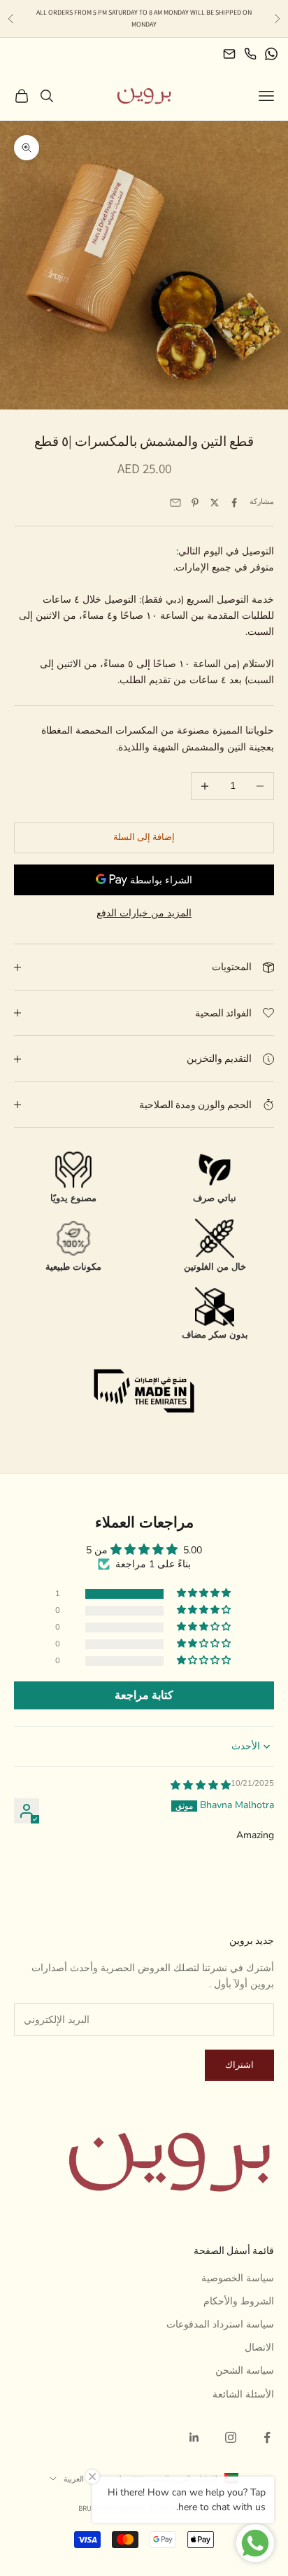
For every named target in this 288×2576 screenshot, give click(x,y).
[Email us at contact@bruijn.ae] (229, 54)
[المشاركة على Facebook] (234, 503)
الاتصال (259, 2347)
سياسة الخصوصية (238, 2278)
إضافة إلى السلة (144, 837)
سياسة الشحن (245, 2371)
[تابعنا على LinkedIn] (194, 2437)
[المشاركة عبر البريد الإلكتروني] (175, 503)
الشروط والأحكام (239, 2301)
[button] (205, 1594)
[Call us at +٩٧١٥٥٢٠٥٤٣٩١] (250, 54)
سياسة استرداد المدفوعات (220, 2324)
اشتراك (239, 2065)
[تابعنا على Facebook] (267, 2437)
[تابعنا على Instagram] (231, 2437)
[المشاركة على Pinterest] (195, 503)
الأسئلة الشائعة (243, 2394)
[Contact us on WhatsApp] (271, 54)
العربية (74, 2479)
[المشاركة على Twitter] (215, 503)
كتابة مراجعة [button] (144, 1695)
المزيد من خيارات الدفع (144, 913)
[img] (201, 1785)
